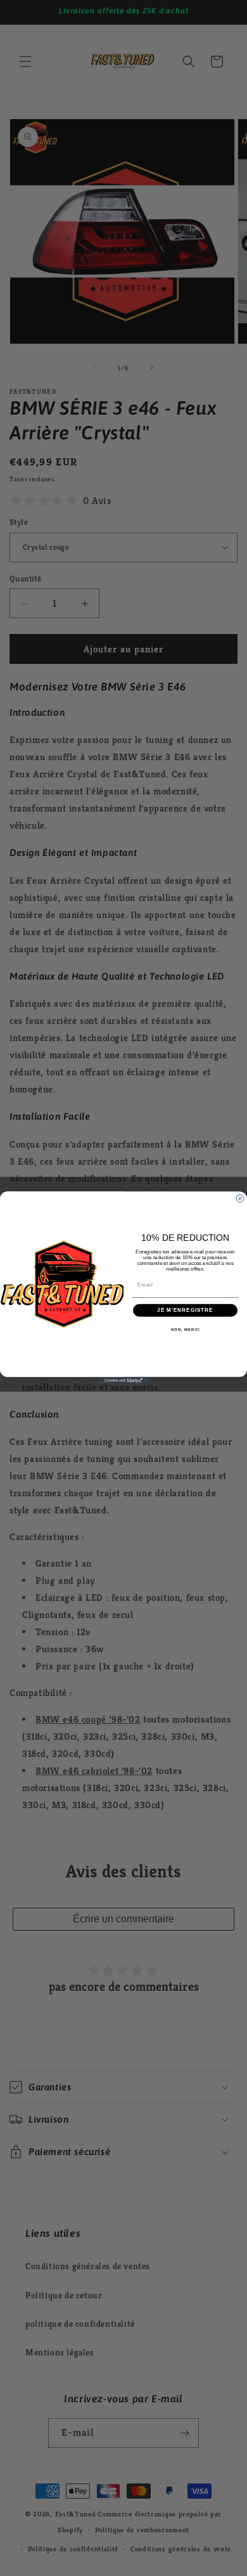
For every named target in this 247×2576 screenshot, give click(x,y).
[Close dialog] (240, 1198)
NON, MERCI (186, 1329)
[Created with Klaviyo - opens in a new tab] (123, 1381)
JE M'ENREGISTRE (185, 1310)
